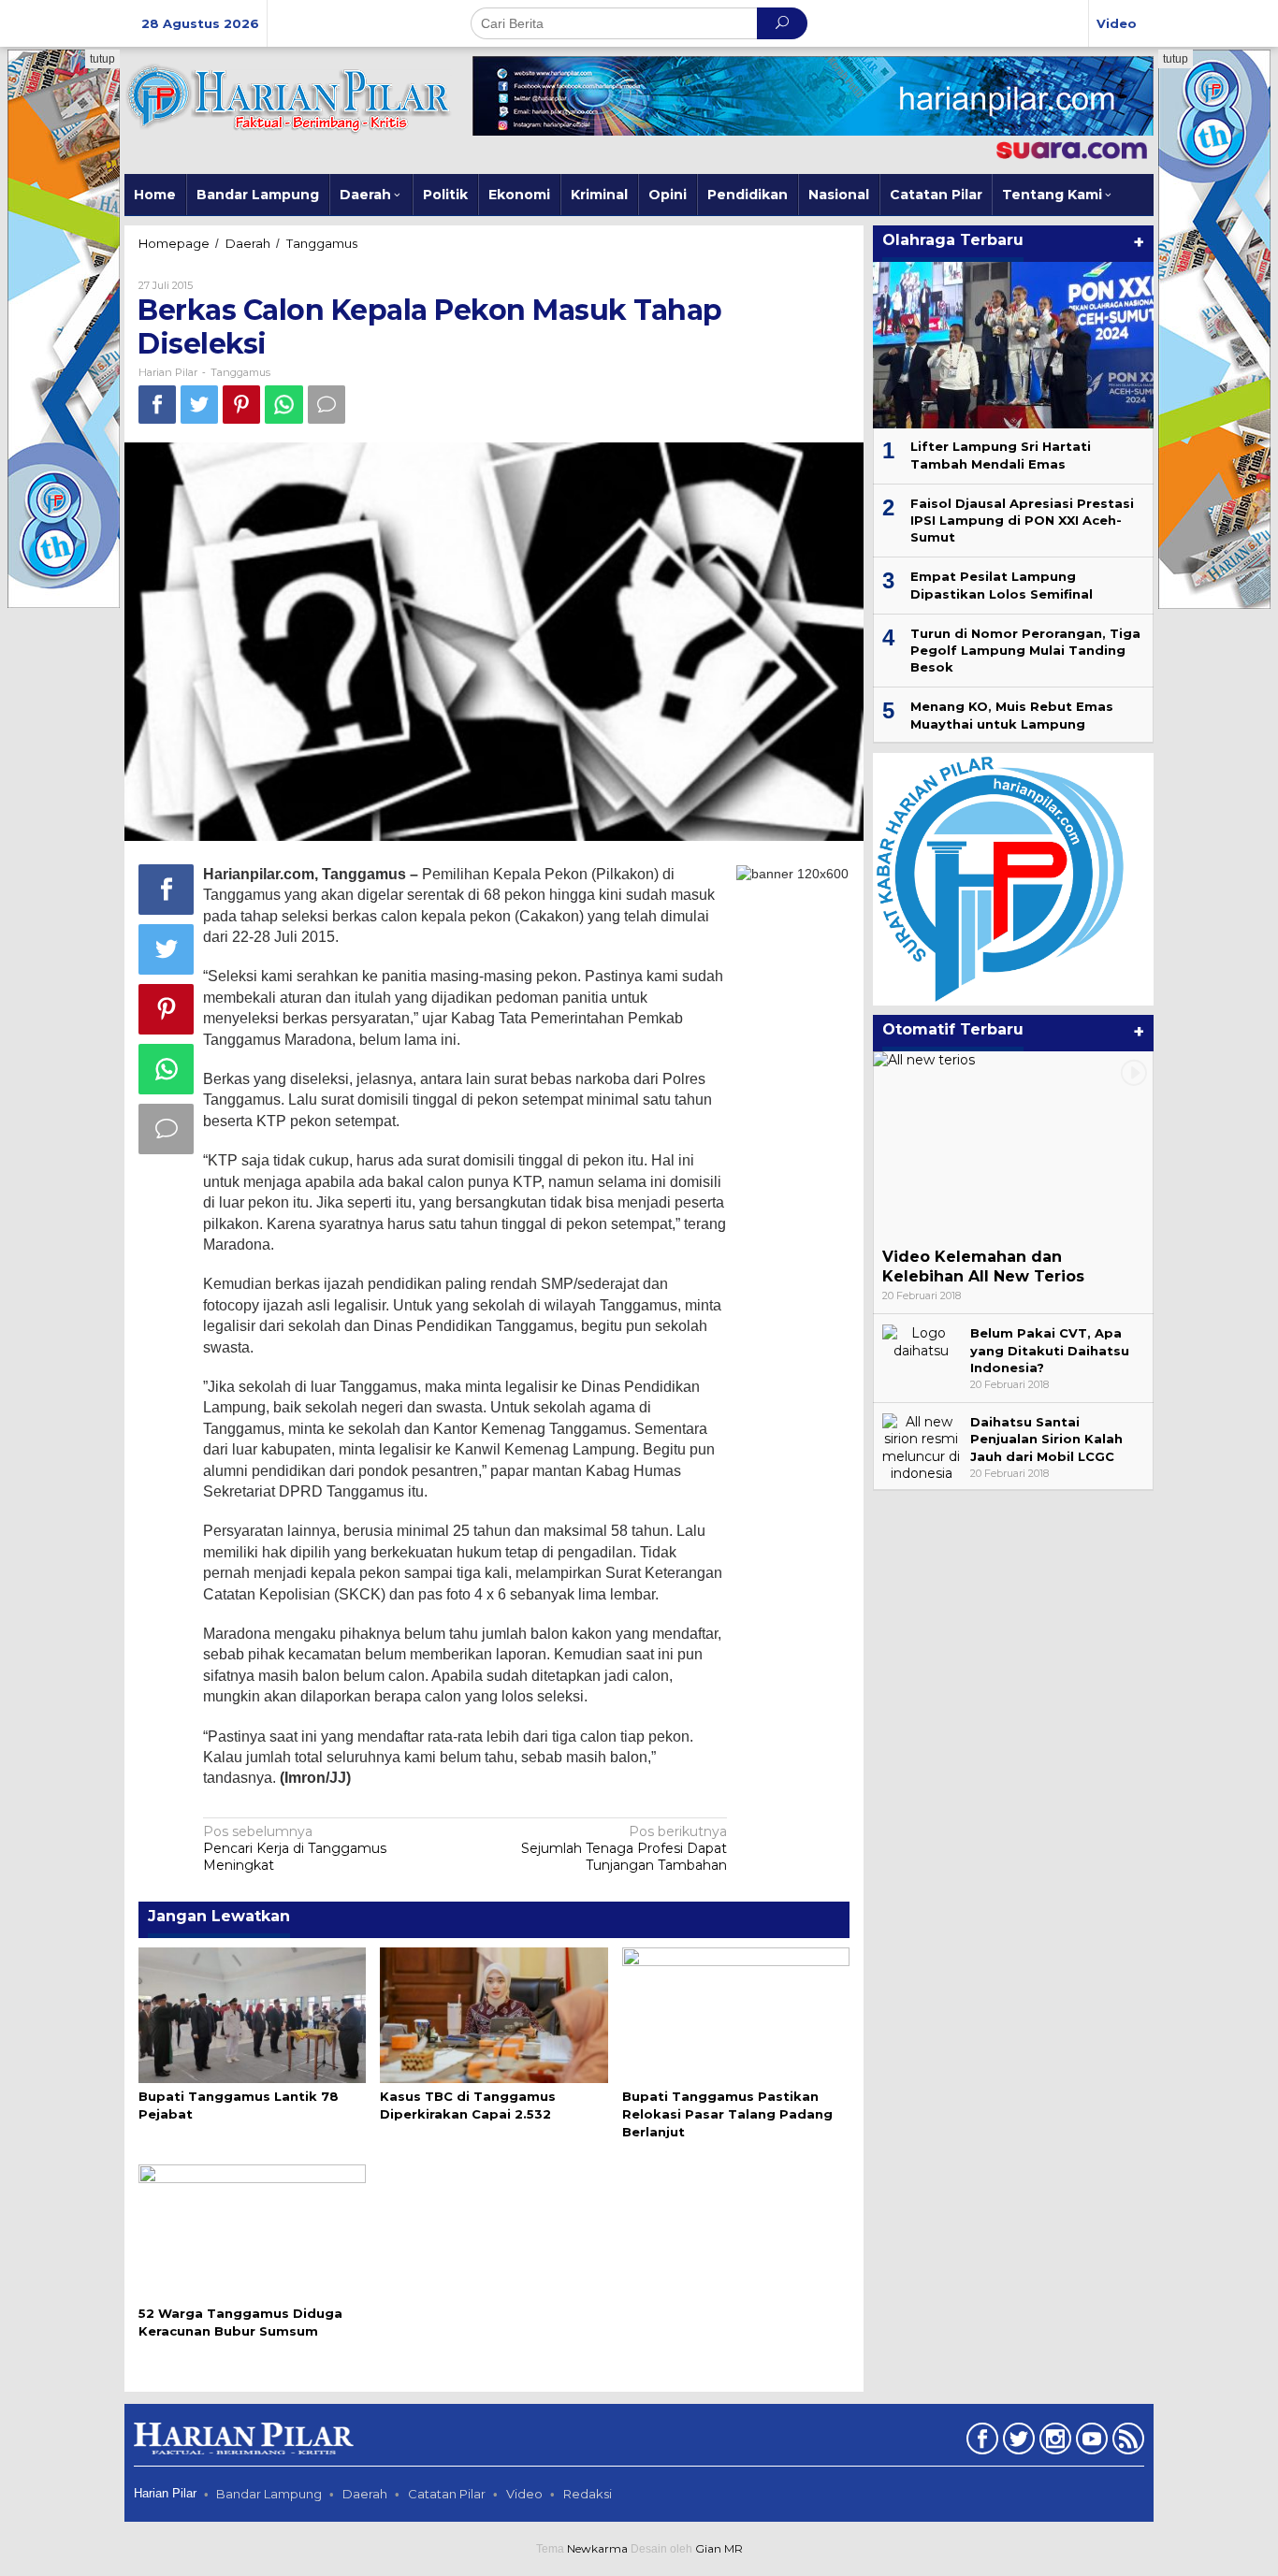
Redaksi (588, 2494)
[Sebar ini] (157, 405)
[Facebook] (980, 2442)
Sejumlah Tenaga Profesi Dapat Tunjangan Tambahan (624, 1848)
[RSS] (1126, 2442)
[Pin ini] (241, 405)
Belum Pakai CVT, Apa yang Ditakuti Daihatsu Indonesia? (1050, 1350)
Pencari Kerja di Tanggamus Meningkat (295, 1848)
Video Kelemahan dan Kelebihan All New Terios (983, 1266)
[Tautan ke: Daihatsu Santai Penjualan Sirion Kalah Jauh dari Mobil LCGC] (922, 1446)
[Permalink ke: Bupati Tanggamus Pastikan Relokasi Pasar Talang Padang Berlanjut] (736, 2014)
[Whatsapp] (284, 405)
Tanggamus (240, 372)
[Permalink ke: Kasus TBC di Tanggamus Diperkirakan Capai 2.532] (494, 2014)
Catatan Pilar (447, 2494)
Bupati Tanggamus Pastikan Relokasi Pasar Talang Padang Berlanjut (727, 2114)
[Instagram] (1053, 2442)
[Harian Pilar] (288, 97)
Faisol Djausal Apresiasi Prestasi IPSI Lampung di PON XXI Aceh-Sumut (1022, 520)
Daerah (365, 2494)
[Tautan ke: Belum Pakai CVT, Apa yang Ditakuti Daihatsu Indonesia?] (922, 1340)
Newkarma (597, 2548)
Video (524, 2494)
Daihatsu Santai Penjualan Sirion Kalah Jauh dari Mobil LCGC (1046, 1439)
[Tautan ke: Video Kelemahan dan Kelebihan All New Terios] (1013, 1145)
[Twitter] (1017, 2442)
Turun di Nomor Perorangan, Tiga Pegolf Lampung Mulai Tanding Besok (1025, 650)
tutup (102, 59)
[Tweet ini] (199, 405)
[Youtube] (1089, 2442)
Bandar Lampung (269, 2494)
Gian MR (719, 2548)
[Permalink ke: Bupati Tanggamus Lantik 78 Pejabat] (252, 2014)
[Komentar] (327, 405)
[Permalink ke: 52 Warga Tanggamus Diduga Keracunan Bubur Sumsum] (252, 2231)
